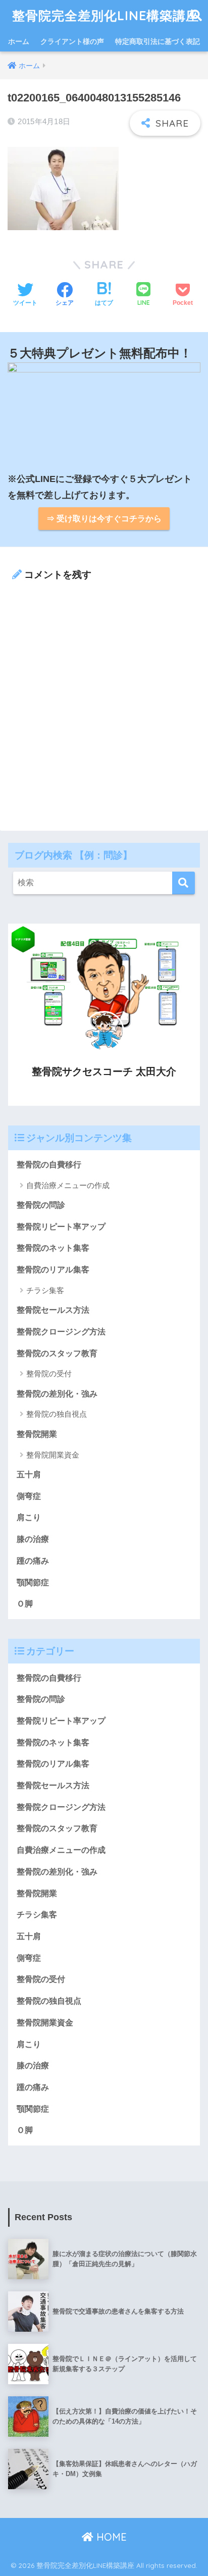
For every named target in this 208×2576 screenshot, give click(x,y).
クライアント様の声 (72, 41)
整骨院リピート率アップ (61, 1227)
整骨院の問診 (41, 1205)
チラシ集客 (45, 1290)
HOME (110, 2537)
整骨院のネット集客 (53, 1248)
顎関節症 (33, 1582)
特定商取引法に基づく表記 (158, 41)
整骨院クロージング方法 (61, 1332)
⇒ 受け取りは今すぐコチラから (104, 519)
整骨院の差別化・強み (57, 1394)
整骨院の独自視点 (57, 1414)
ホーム (19, 41)
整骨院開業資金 (53, 1455)
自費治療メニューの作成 (68, 1185)
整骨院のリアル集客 (53, 1270)
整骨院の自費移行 (49, 1165)
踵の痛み (33, 1561)
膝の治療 (33, 1539)
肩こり (29, 1517)
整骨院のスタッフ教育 (57, 1353)
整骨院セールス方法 (53, 1310)
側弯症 (29, 1496)
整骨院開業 (37, 1434)
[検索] (184, 883)
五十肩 (29, 1474)
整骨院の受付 (49, 1374)
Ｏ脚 (25, 1604)
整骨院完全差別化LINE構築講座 (106, 15)
